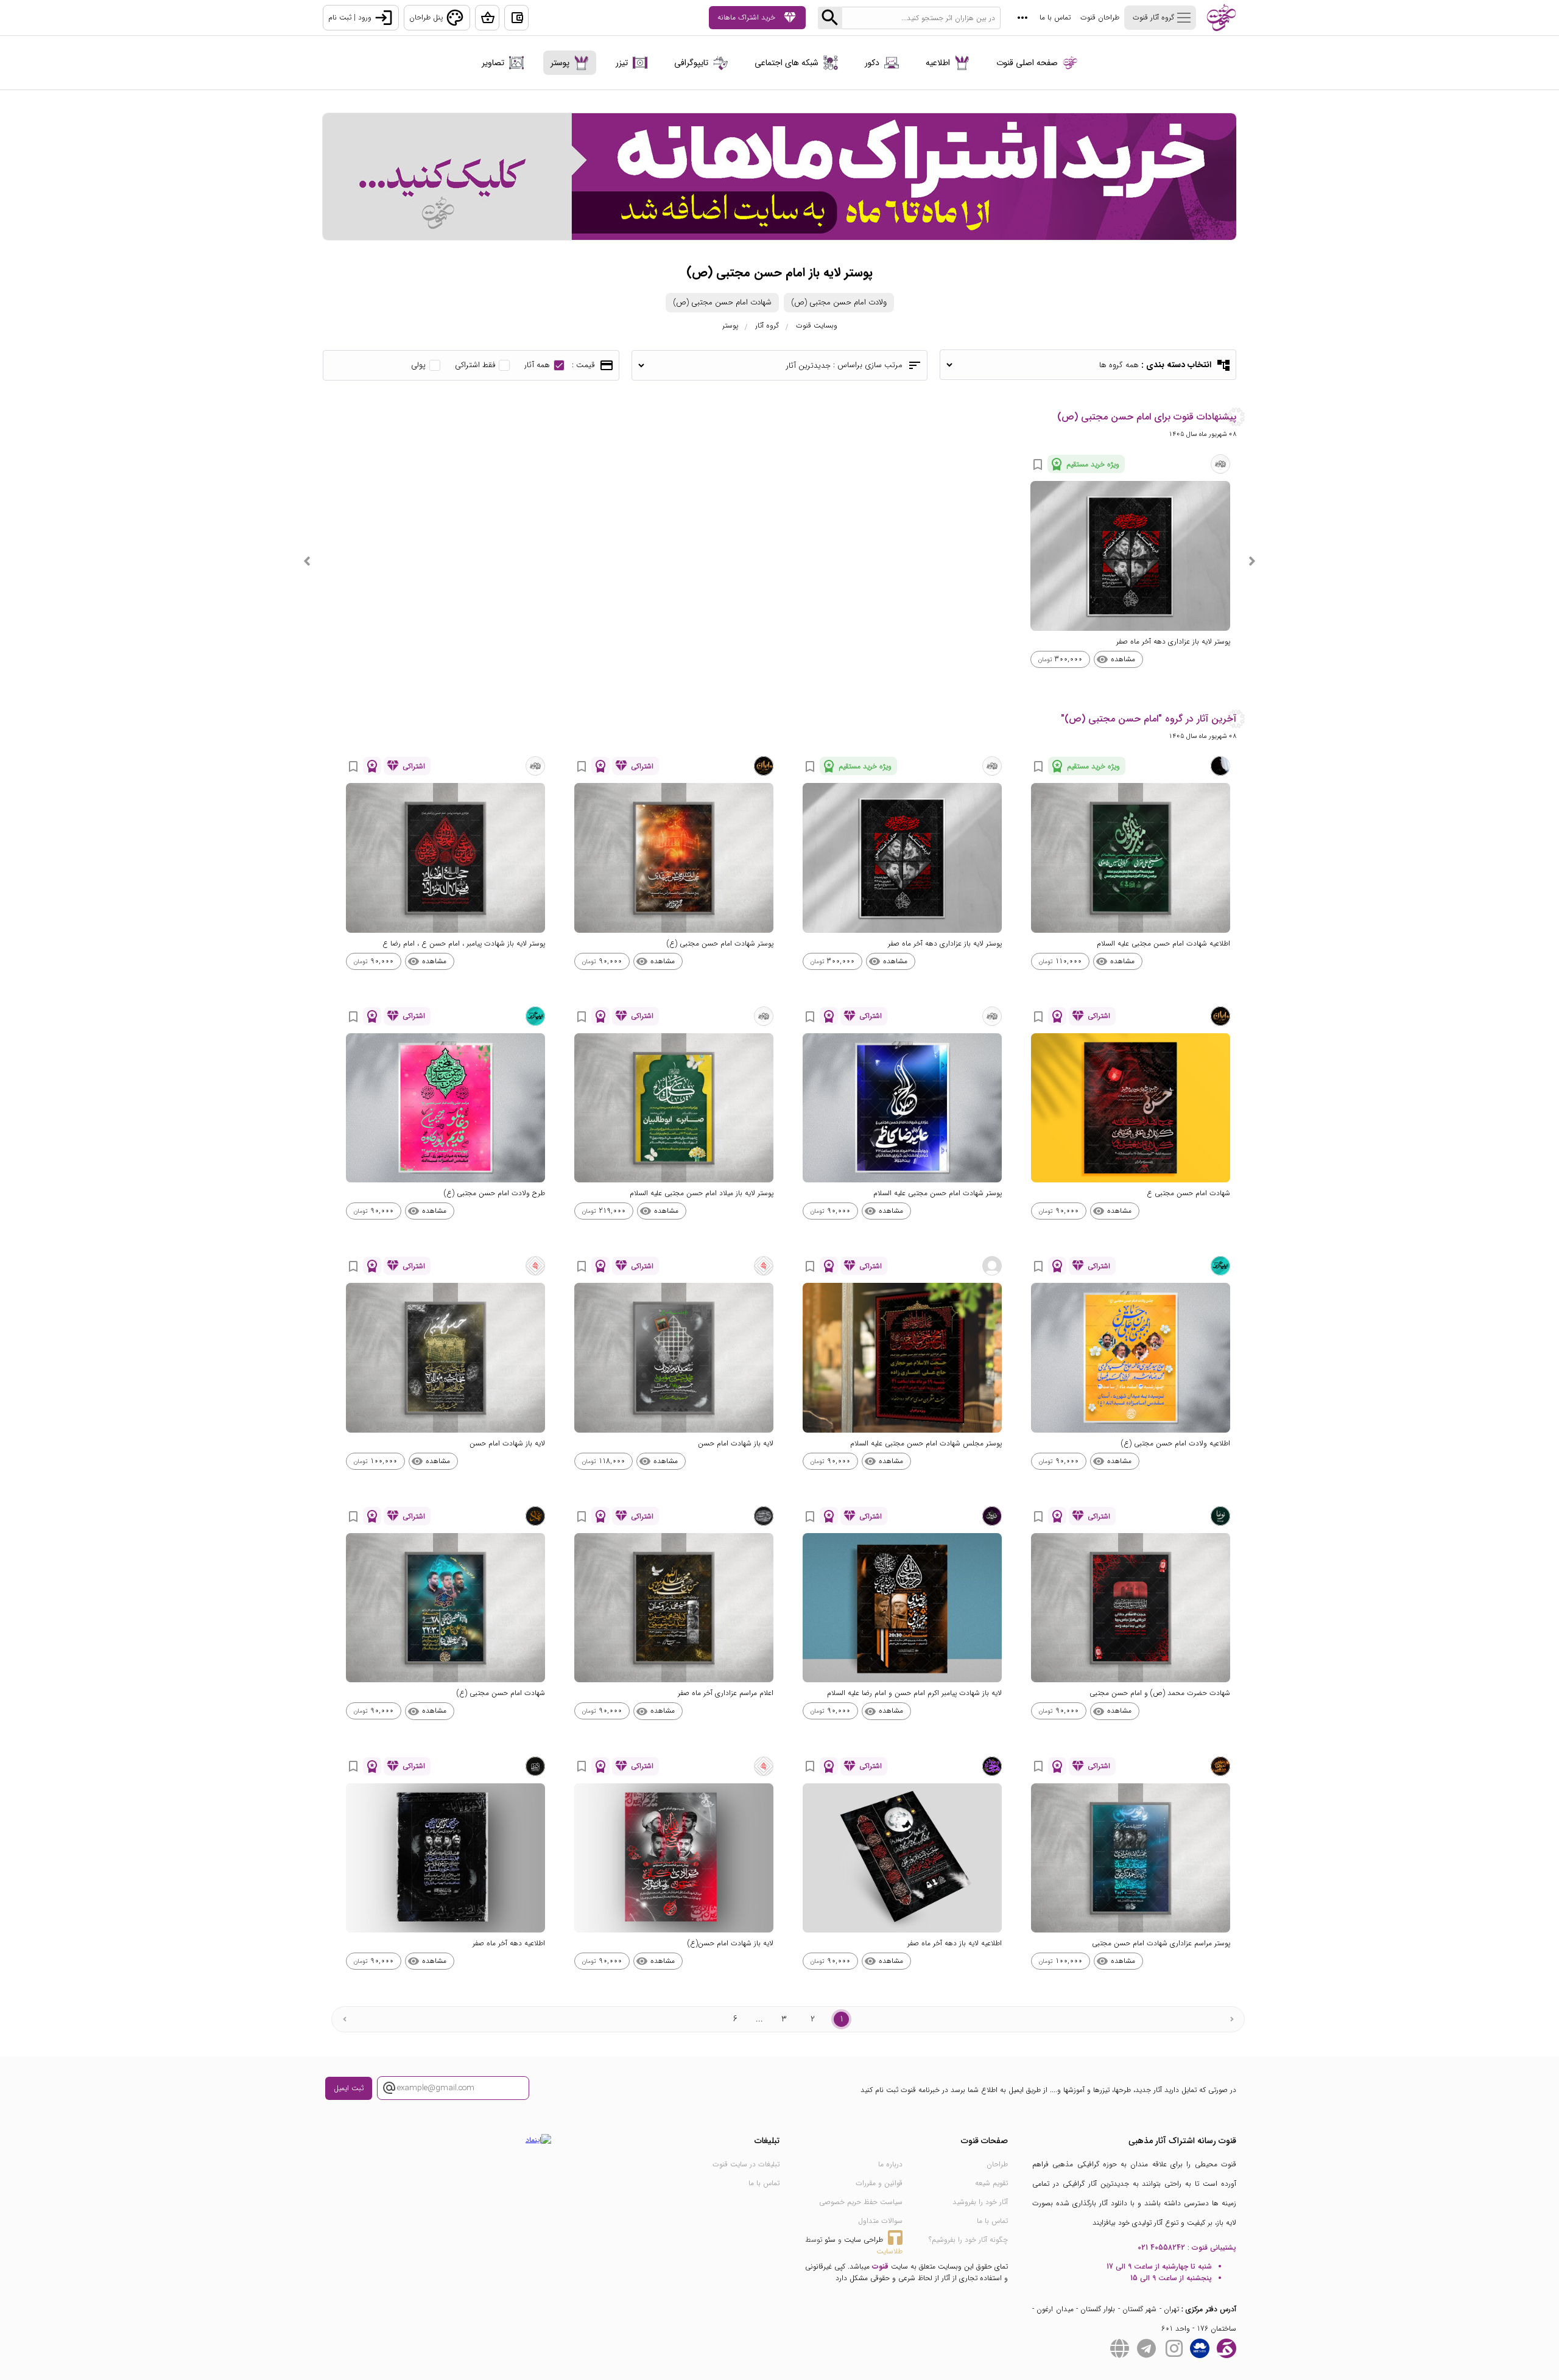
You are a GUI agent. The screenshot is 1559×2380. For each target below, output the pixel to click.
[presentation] (1252, 561)
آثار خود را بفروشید (980, 2202)
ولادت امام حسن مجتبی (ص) (839, 302)
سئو (830, 2240)
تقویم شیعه (991, 2183)
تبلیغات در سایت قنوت (746, 2164)
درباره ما (890, 2164)
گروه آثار (767, 325)
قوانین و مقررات (879, 2183)
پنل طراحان (437, 18)
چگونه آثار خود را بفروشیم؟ (968, 2240)
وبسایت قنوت (817, 325)
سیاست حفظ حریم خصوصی (861, 2202)
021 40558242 (1161, 2248)
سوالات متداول (880, 2221)
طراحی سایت (864, 2240)
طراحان (997, 2164)
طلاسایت (889, 2251)
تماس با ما (1055, 17)
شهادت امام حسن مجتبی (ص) (722, 302)
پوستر (730, 325)
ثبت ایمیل (349, 2088)
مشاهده (1116, 659)
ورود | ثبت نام (361, 18)
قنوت (880, 2266)
